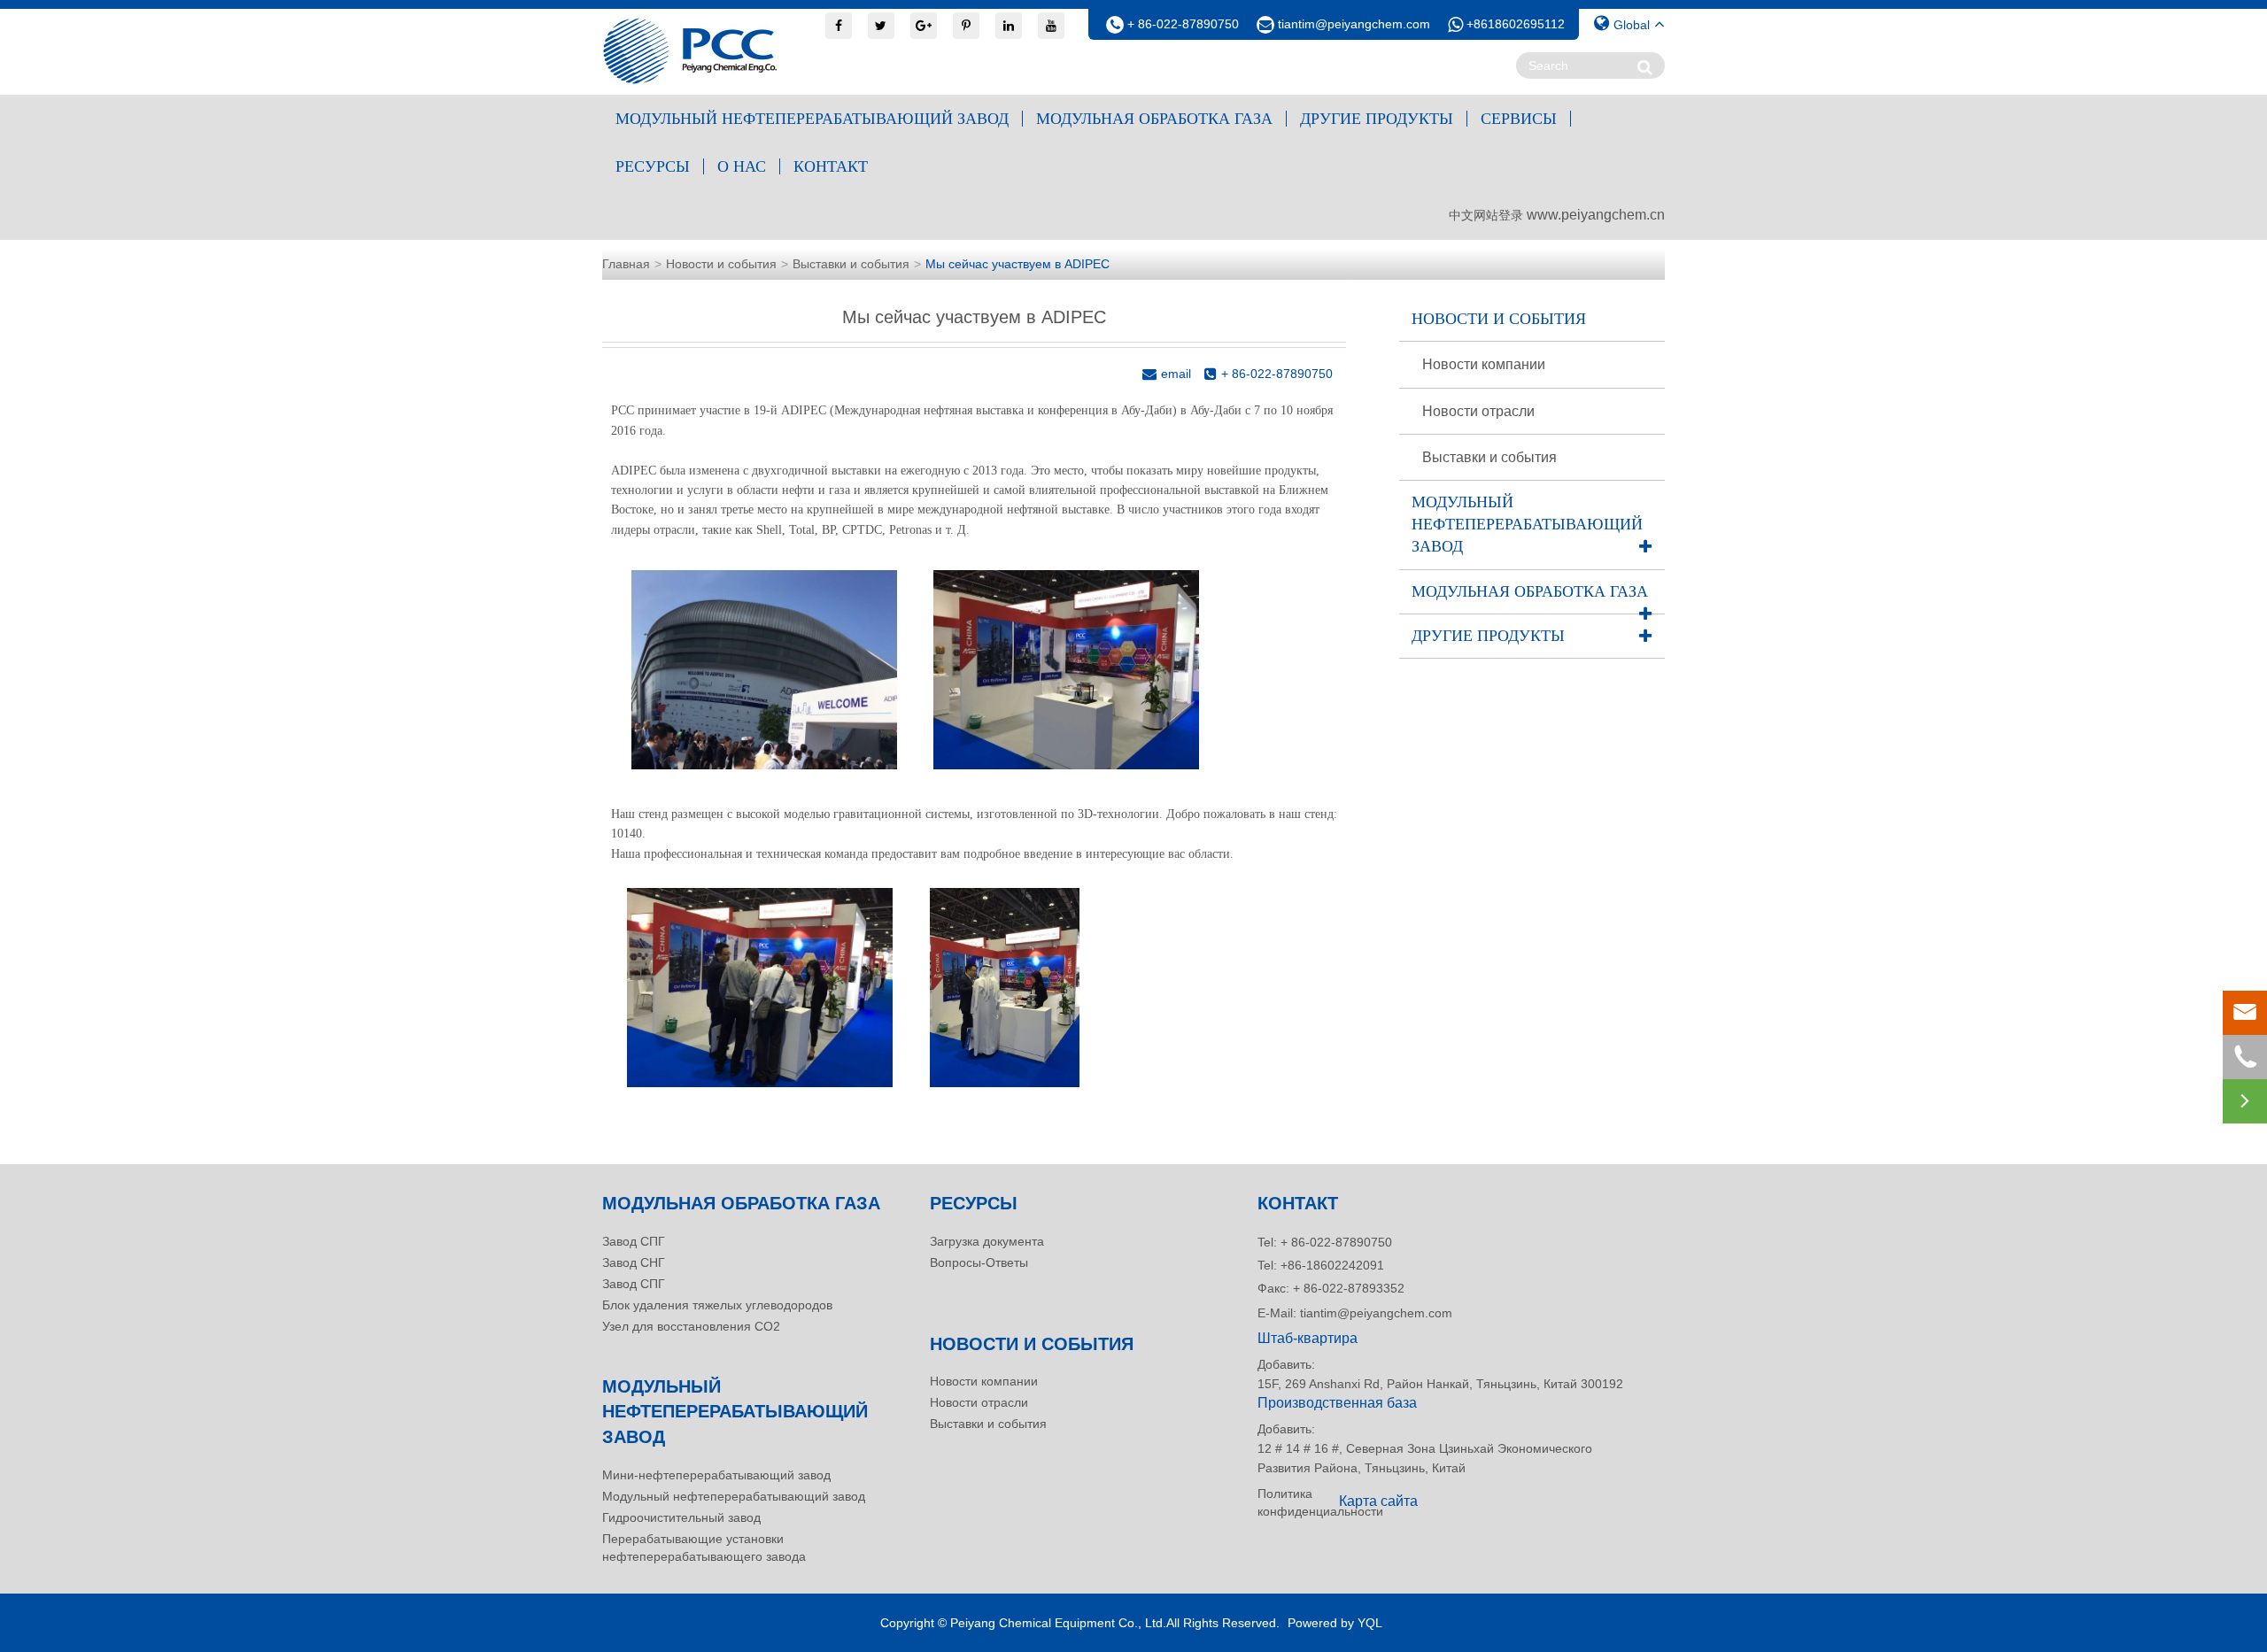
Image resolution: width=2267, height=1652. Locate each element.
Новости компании (1484, 364)
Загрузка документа (987, 1241)
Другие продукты (1377, 119)
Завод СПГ (634, 1241)
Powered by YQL (1335, 1623)
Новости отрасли (1478, 411)
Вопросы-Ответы (979, 1262)
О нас (742, 166)
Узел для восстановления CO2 (691, 1326)
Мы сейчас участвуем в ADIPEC (1017, 264)
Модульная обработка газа (1154, 119)
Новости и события (721, 264)
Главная (626, 264)
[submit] (1645, 67)
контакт (831, 166)
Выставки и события (851, 264)
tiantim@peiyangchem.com (1354, 24)
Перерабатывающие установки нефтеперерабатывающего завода (704, 1548)
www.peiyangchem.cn (1596, 215)
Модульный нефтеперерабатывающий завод (812, 119)
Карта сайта (1378, 1501)
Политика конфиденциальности (1293, 1502)
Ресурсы (653, 166)
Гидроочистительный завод (681, 1517)
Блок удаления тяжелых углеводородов (717, 1305)
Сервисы (1519, 119)
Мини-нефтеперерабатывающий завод (716, 1475)
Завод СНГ (634, 1262)
